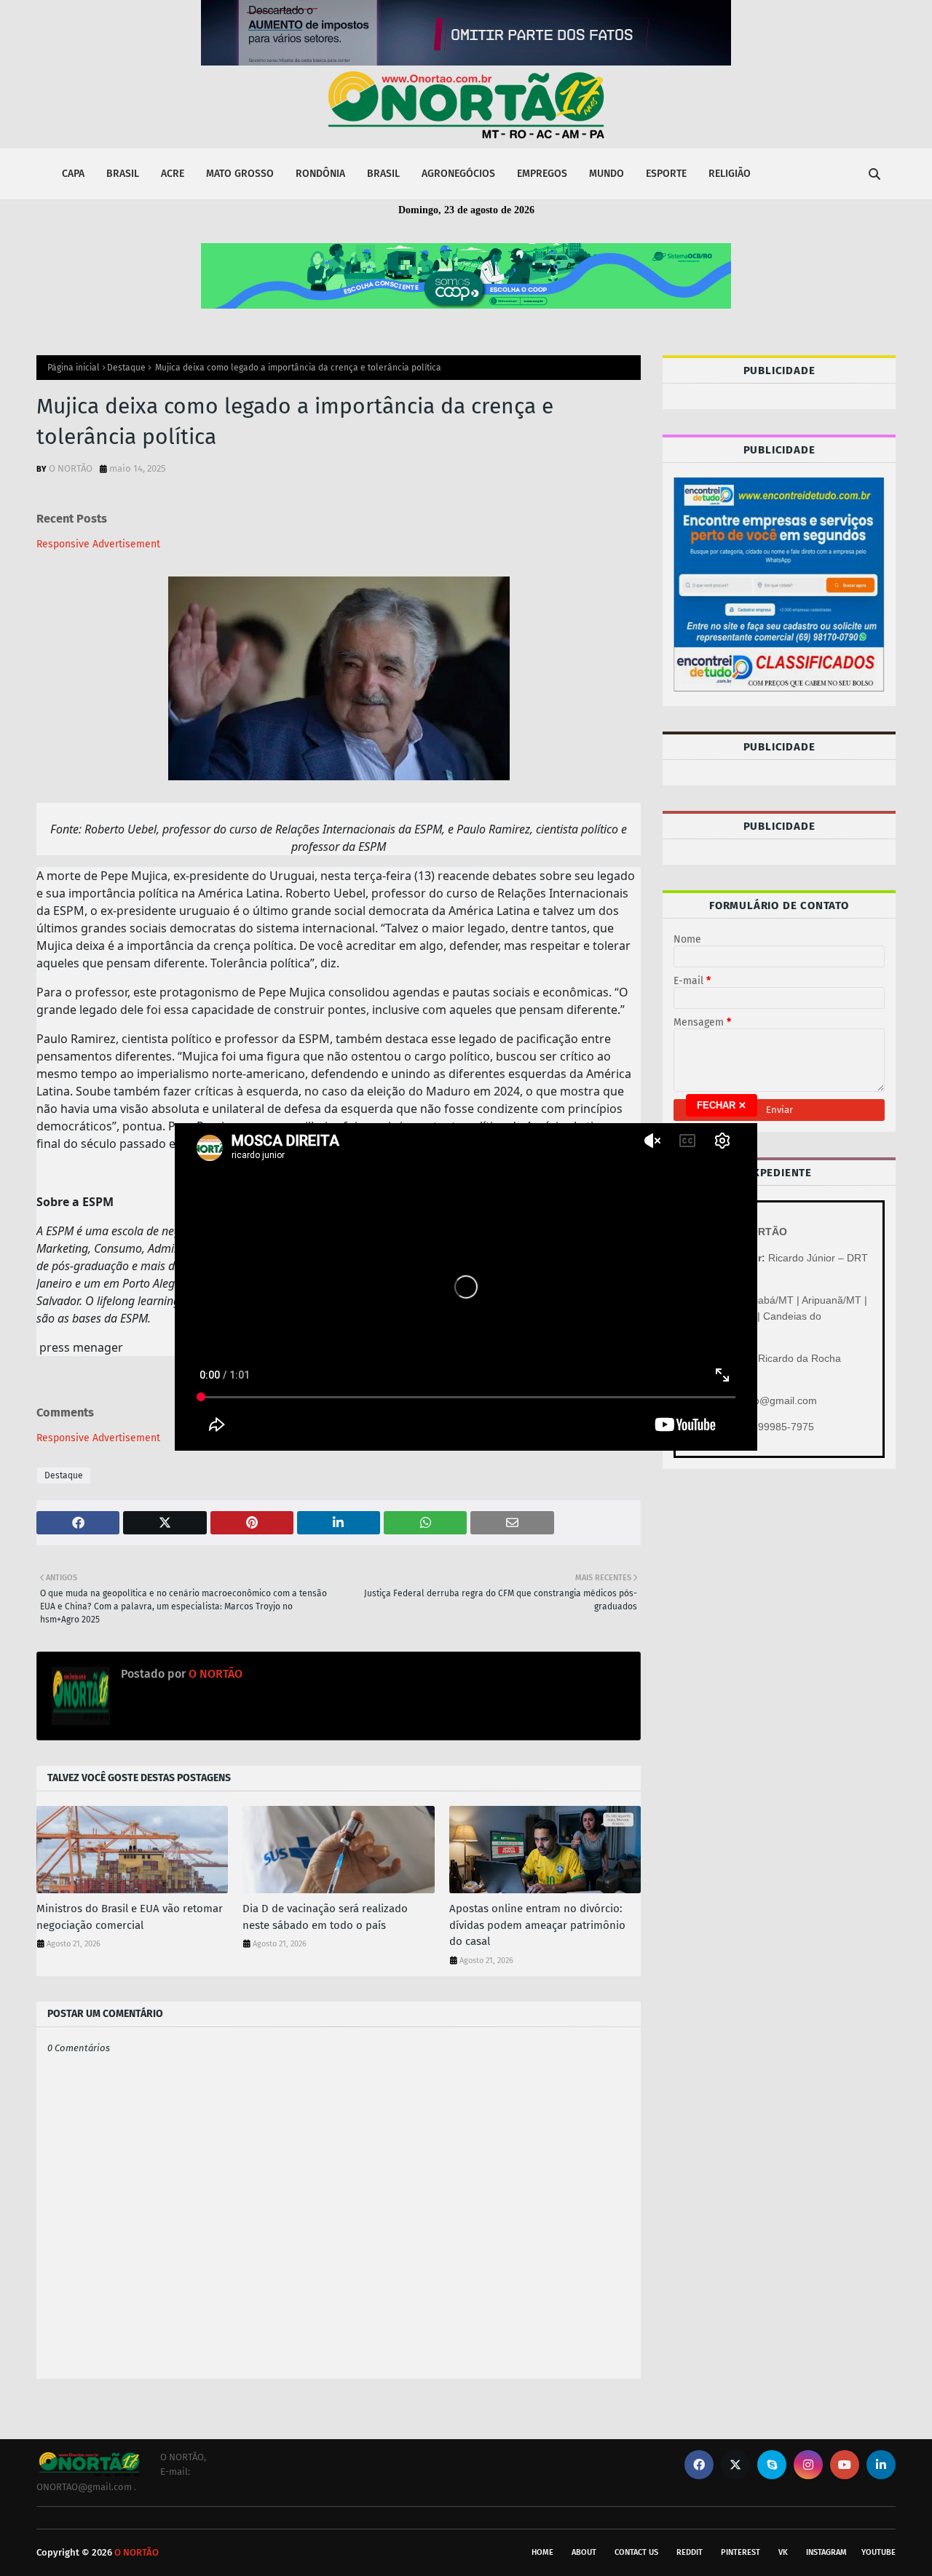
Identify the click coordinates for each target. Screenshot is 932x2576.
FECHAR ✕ (722, 1105)
